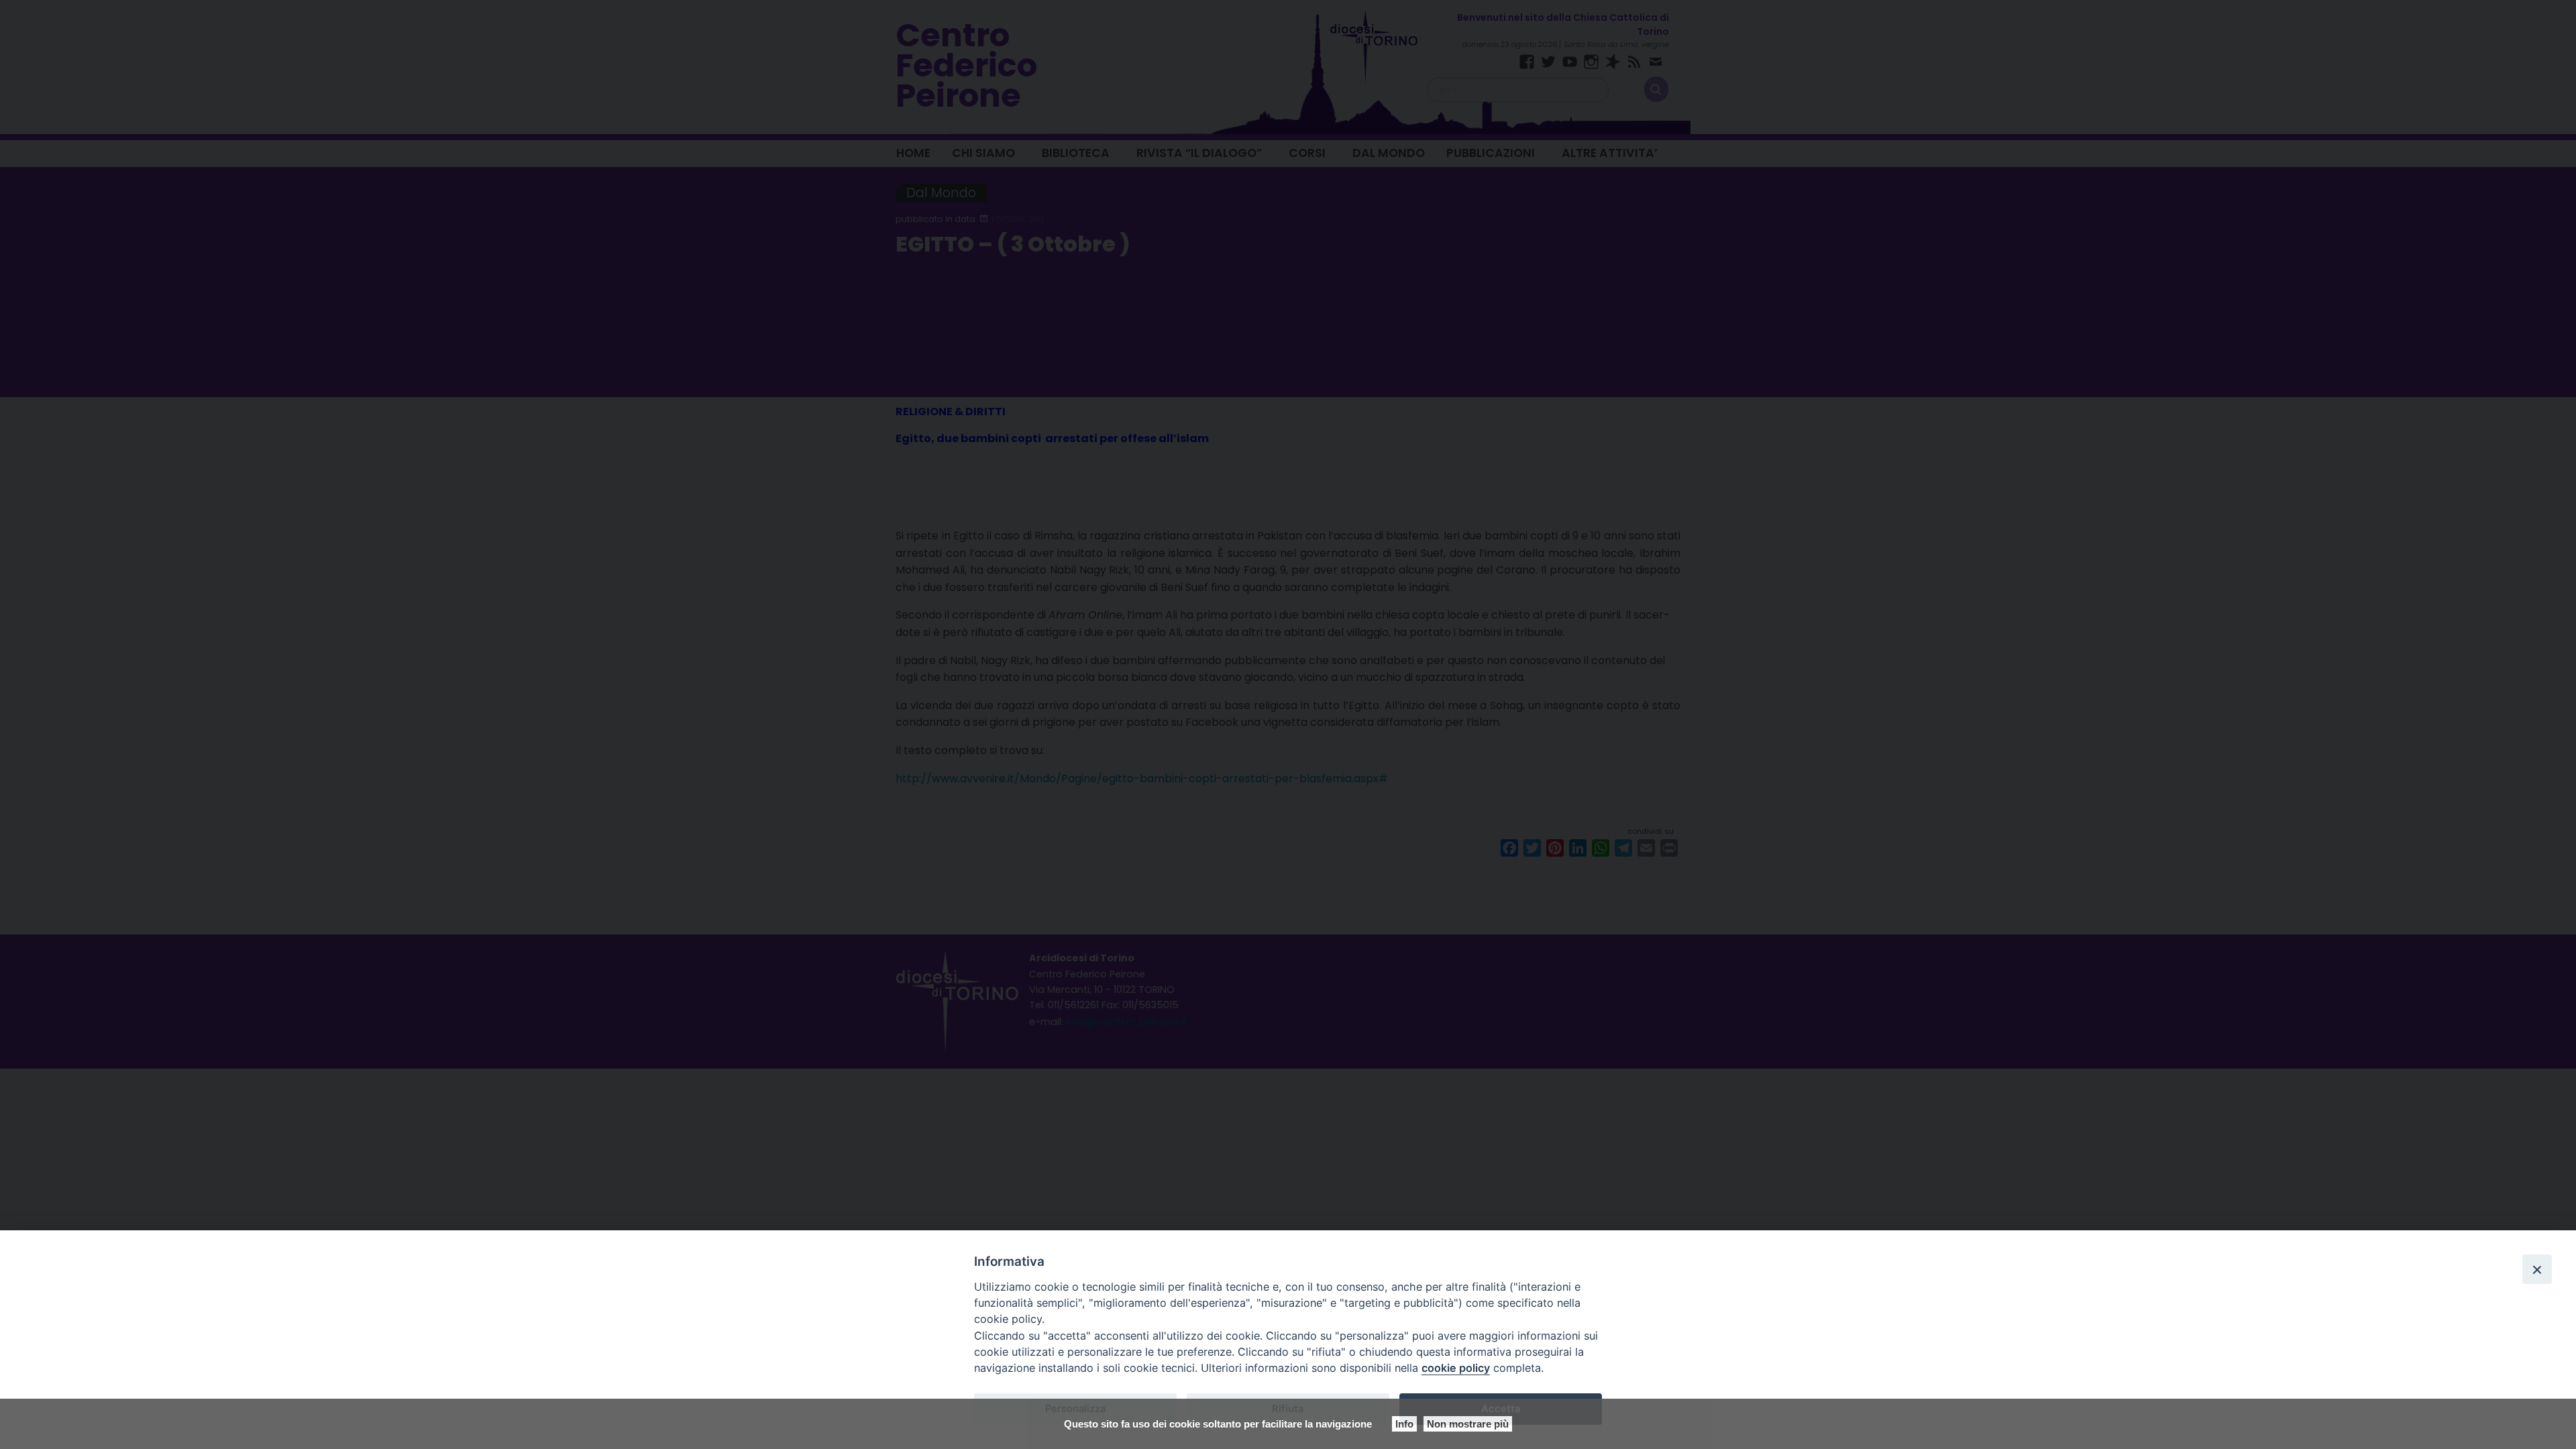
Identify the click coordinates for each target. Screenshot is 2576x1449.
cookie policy (1456, 1368)
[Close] (2537, 1269)
